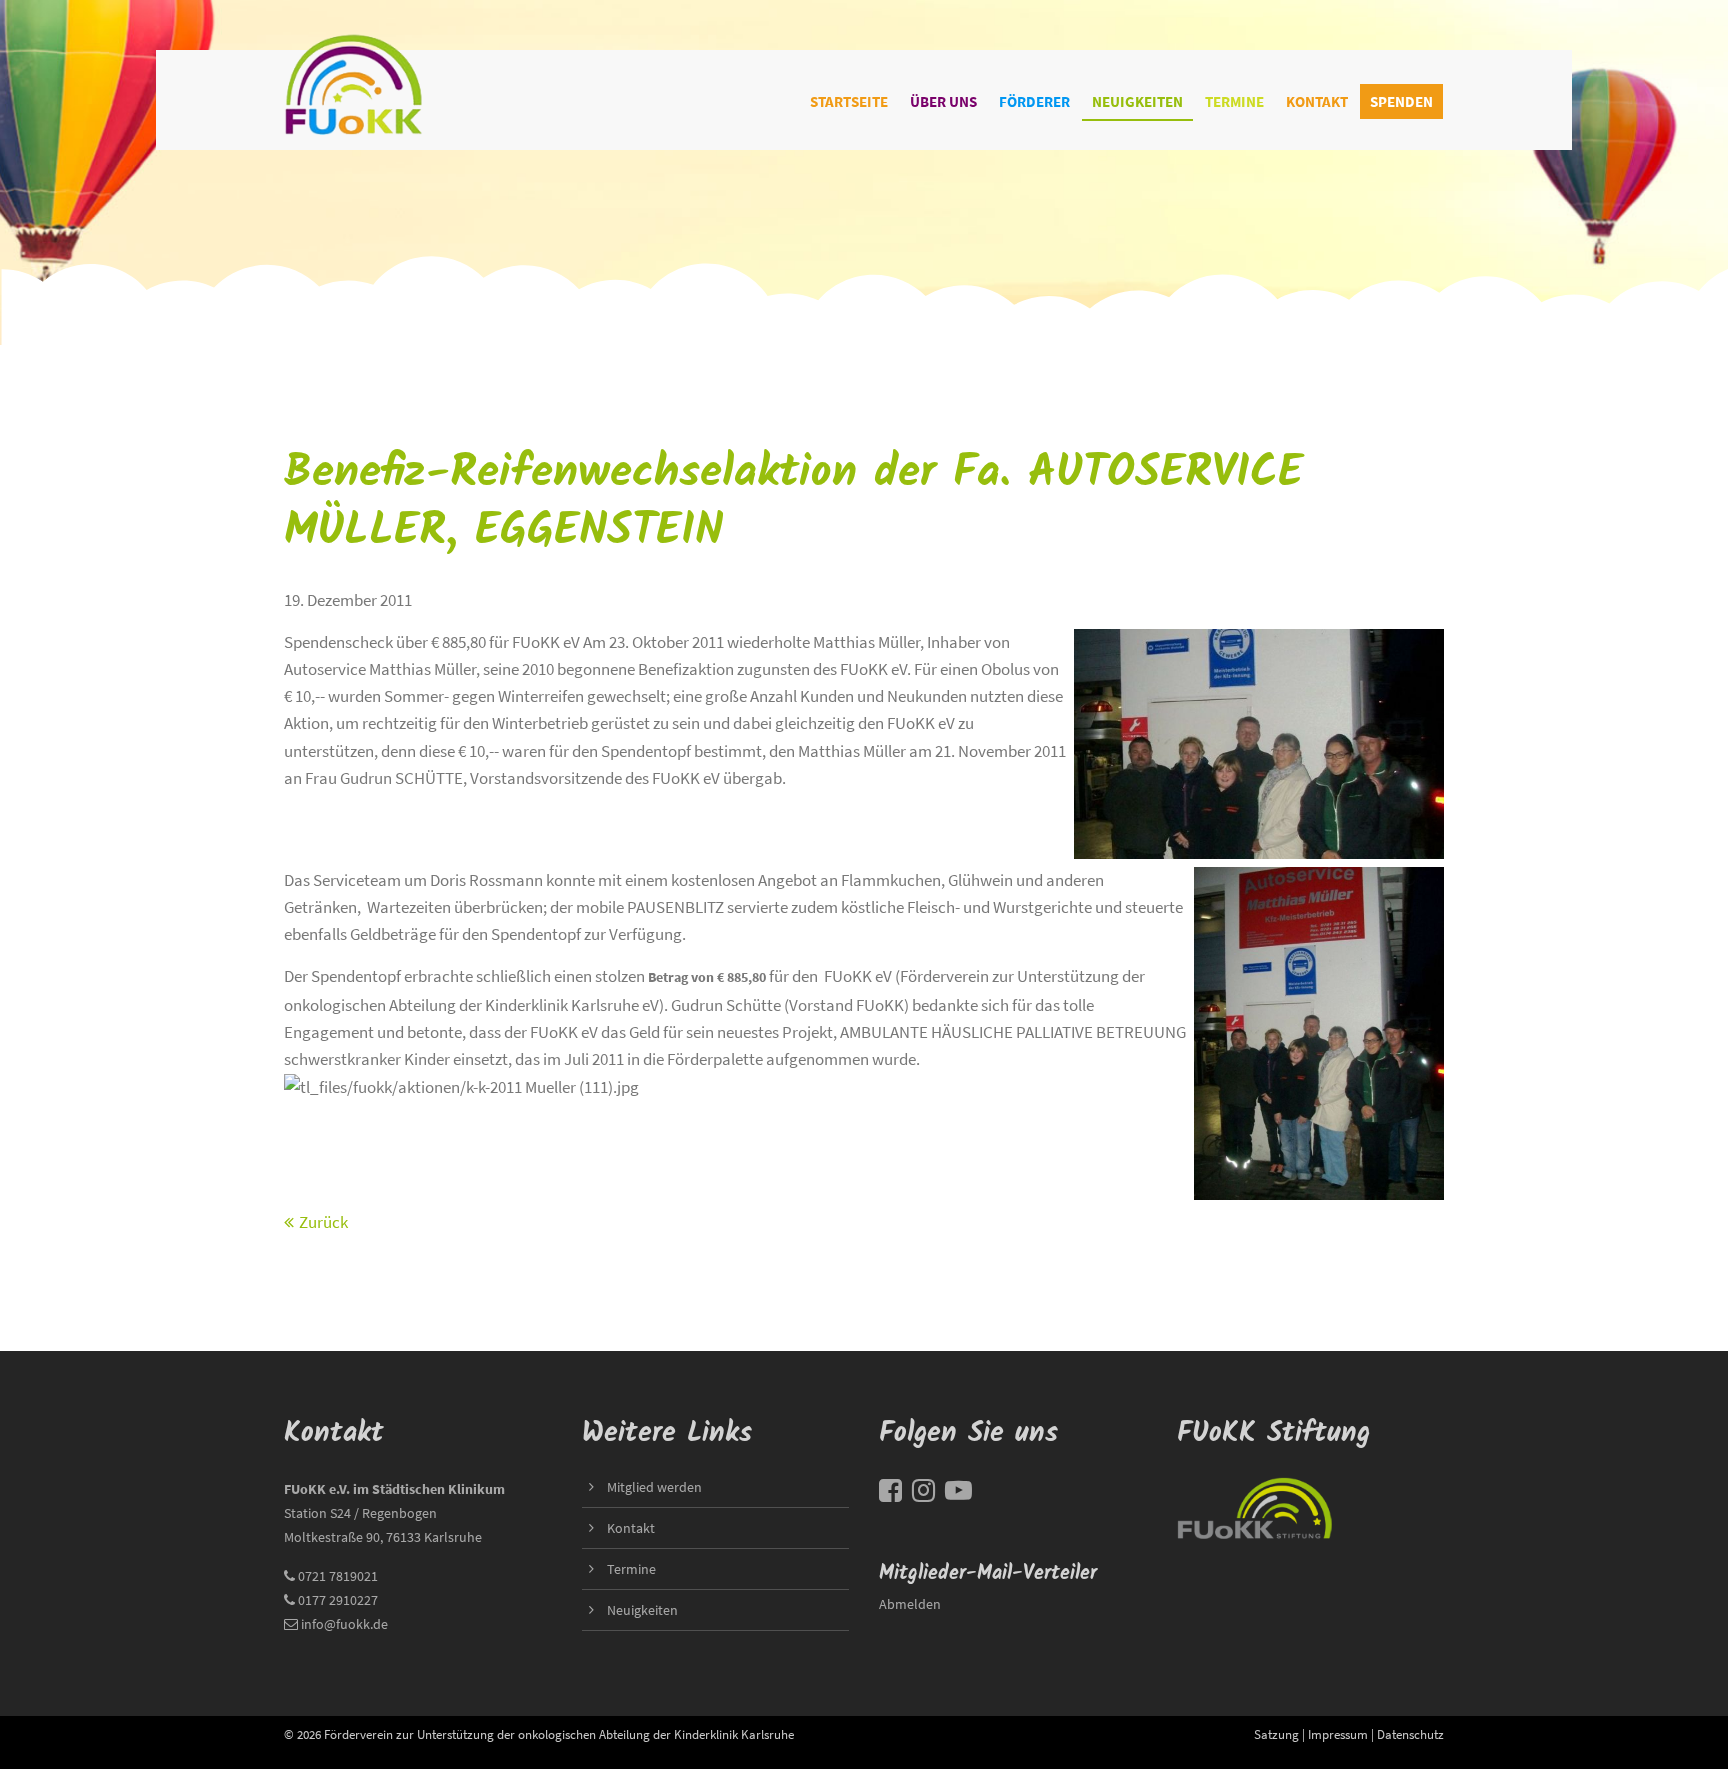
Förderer (1034, 101)
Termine (1234, 101)
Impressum (1338, 1734)
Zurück (323, 1222)
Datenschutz (1410, 1734)
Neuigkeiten (1137, 101)
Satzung (1276, 1734)
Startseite (849, 101)
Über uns (943, 101)
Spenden (1401, 101)
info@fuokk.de (344, 1624)
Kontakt (1317, 101)
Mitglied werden (654, 1487)
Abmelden (910, 1604)
